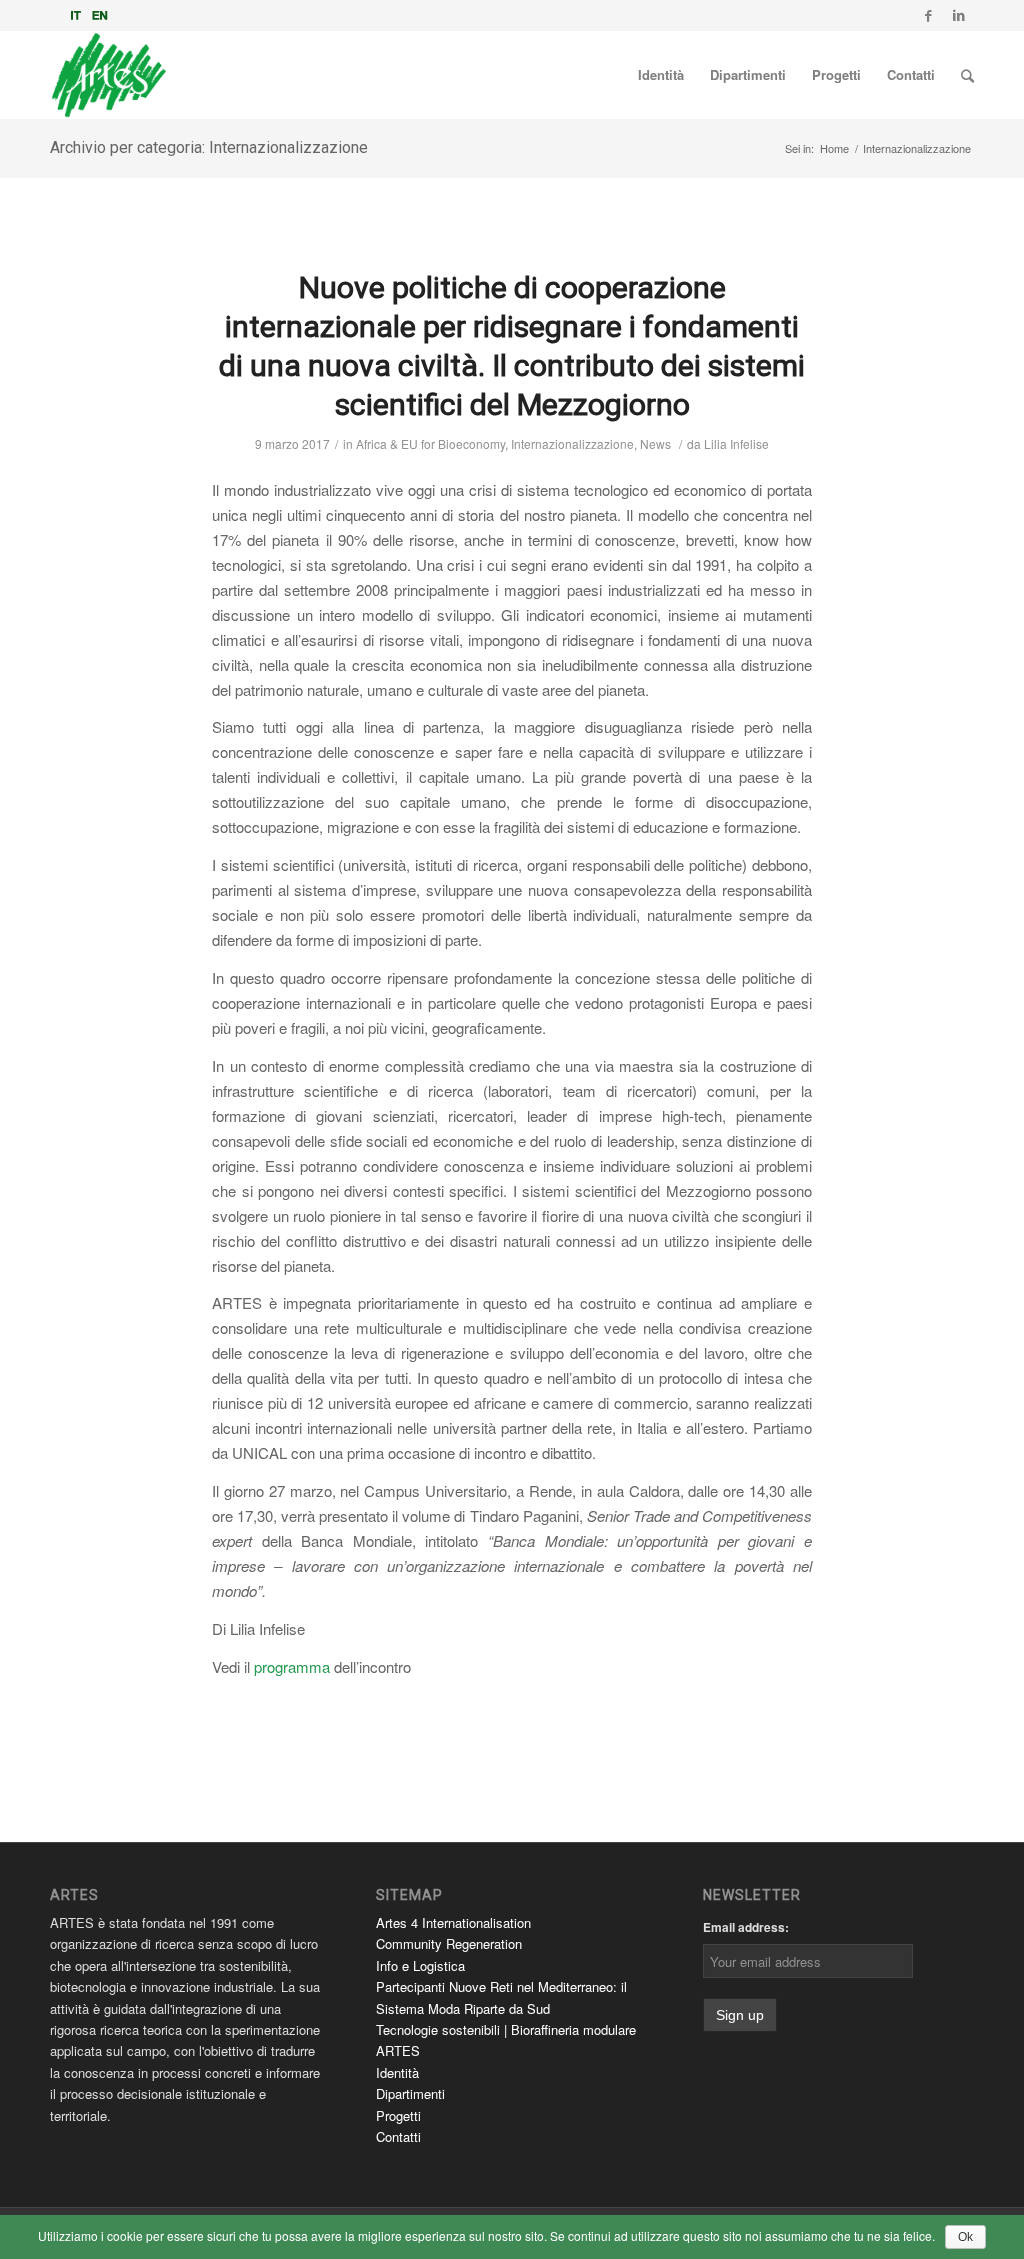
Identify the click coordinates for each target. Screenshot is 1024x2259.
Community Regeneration (449, 1943)
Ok (965, 2237)
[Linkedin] (959, 15)
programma (292, 1666)
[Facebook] (928, 15)
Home (834, 148)
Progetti (398, 2115)
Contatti (398, 2136)
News (655, 443)
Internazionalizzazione (572, 443)
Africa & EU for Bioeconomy (430, 443)
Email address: (746, 1927)
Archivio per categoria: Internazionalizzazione (209, 147)
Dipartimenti (410, 2093)
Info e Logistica (420, 1965)
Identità (397, 2072)
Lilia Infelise (736, 443)
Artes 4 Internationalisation (453, 1922)
